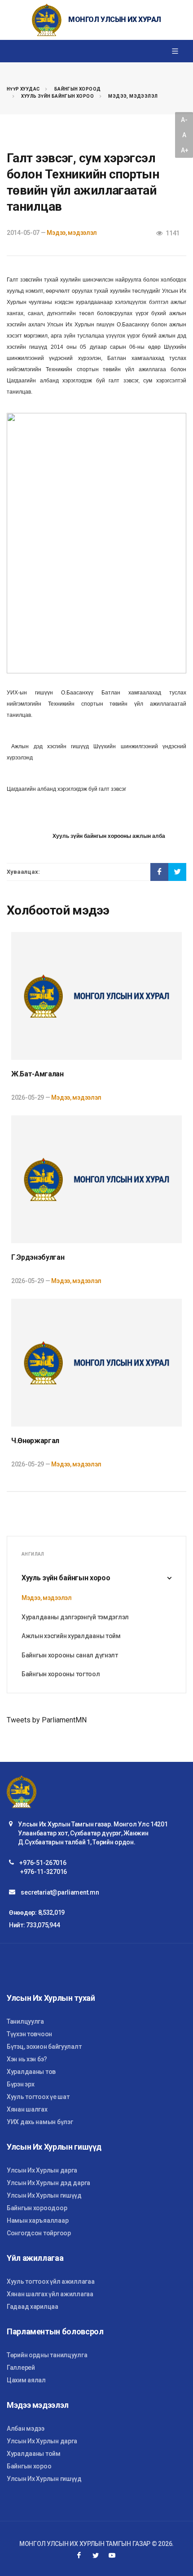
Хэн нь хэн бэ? (27, 2059)
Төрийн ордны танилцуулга (47, 2355)
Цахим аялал (26, 2380)
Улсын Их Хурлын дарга (42, 2170)
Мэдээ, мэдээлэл (133, 96)
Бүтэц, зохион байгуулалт (44, 2047)
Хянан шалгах (27, 2109)
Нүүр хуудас (23, 89)
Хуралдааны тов (31, 2072)
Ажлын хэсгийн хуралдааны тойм (71, 1636)
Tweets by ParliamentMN (47, 1720)
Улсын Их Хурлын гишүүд (44, 2195)
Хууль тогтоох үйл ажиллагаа (50, 2281)
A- (184, 120)
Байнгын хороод (78, 89)
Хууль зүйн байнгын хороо (57, 96)
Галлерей (21, 2368)
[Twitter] (96, 2555)
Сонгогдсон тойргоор (39, 2233)
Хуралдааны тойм (34, 2454)
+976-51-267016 (43, 1863)
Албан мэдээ (26, 2429)
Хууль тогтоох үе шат (38, 2097)
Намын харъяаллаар (37, 2220)
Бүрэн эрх (20, 2084)
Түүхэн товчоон (29, 2034)
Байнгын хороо (29, 2466)
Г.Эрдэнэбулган (38, 1257)
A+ (184, 150)
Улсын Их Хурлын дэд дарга (48, 2183)
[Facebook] (79, 2555)
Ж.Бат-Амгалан (37, 1074)
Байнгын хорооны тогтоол (61, 1674)
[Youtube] (112, 2555)
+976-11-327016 (44, 1872)
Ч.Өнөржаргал (35, 1441)
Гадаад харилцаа (33, 2307)
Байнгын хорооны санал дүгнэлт (70, 1655)
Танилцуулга (25, 2021)
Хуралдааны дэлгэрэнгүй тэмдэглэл (75, 1617)
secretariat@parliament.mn (60, 1892)
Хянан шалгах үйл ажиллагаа (50, 2294)
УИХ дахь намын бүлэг (40, 2122)
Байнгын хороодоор (37, 2208)
